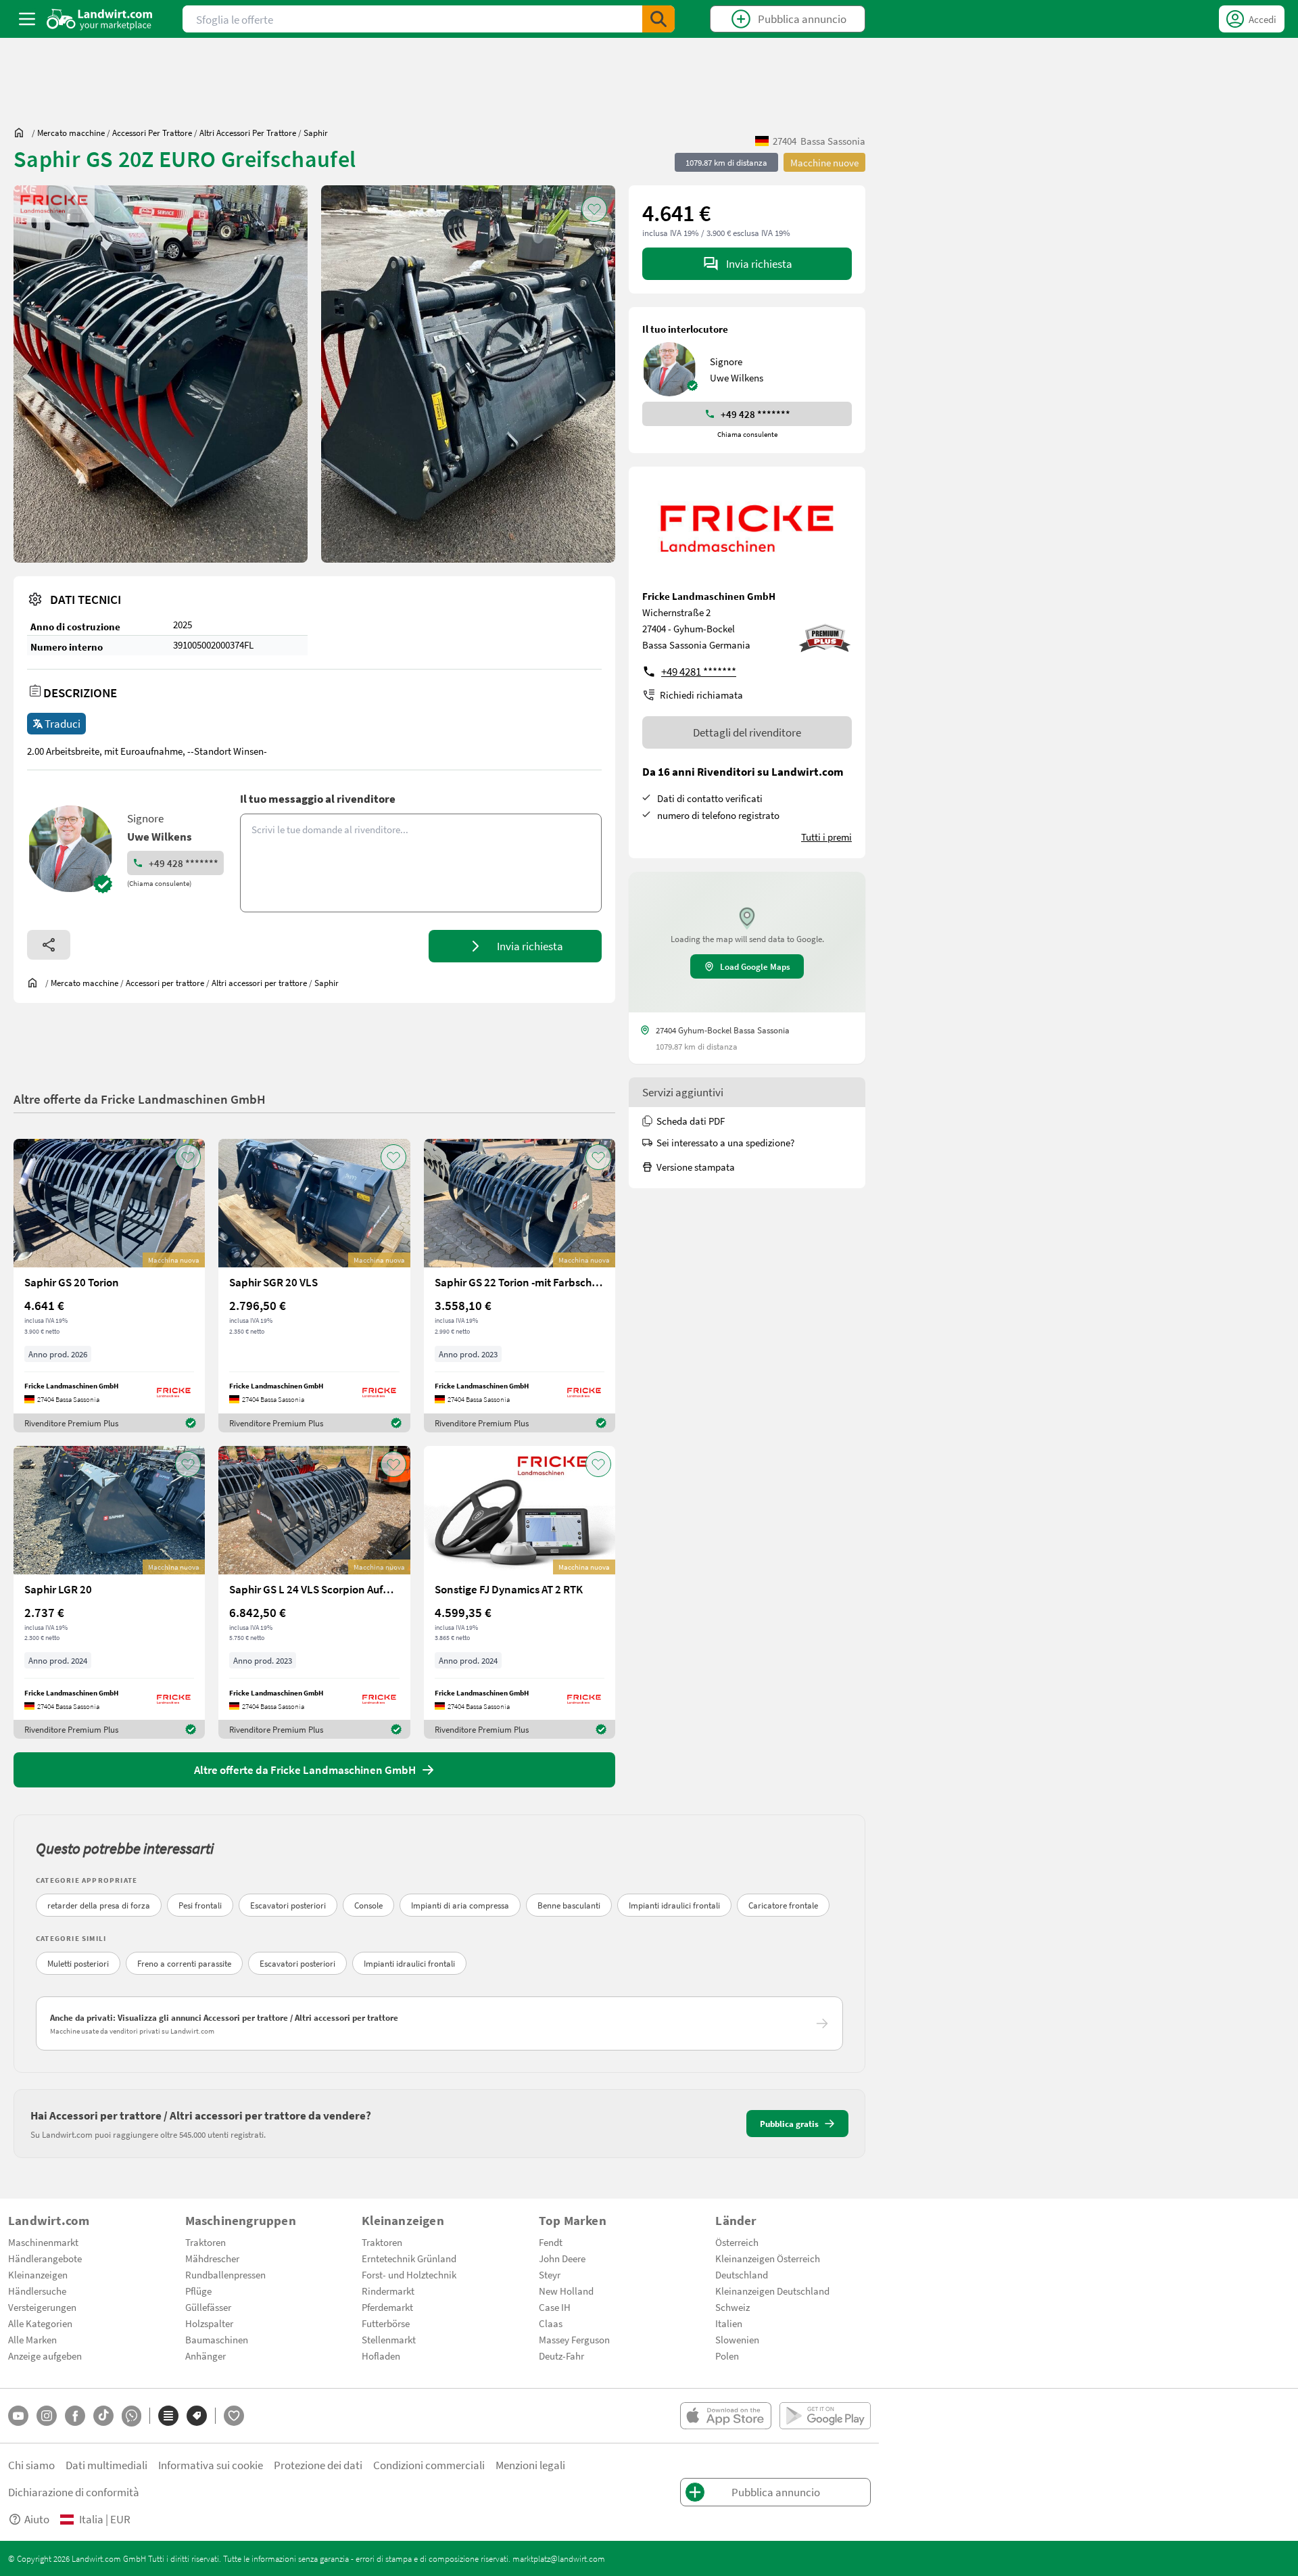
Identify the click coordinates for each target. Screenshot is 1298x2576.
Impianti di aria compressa (460, 1905)
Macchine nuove (824, 162)
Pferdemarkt (387, 2307)
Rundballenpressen (225, 2274)
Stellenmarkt (389, 2339)
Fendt (551, 2242)
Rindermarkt (388, 2291)
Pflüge (198, 2291)
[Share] (49, 945)
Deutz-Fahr (561, 2356)
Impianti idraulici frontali (674, 1905)
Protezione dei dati (318, 2465)
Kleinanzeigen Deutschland (772, 2291)
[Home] (100, 19)
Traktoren (206, 2242)
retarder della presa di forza (99, 1905)
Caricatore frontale (783, 1905)
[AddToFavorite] (594, 209)
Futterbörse (386, 2323)
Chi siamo (31, 2465)
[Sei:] (22, 133)
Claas (551, 2323)
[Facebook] (75, 2416)
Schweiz (732, 2307)
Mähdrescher (212, 2258)
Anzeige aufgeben (45, 2356)
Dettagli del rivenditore (747, 732)
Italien (729, 2323)
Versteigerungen (42, 2307)
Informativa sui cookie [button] (211, 2465)
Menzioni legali (530, 2465)
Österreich (737, 2242)
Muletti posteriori (78, 1963)
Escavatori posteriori (288, 1905)
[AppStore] (726, 2416)
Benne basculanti (569, 1905)
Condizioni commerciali (429, 2465)
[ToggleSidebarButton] (27, 19)
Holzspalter (209, 2323)
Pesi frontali (200, 1905)
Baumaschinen (217, 2339)
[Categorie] (168, 2416)
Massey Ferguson (574, 2339)
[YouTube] (18, 2416)
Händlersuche (37, 2291)
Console (368, 1905)
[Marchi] (197, 2416)
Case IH (555, 2307)
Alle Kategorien (40, 2323)
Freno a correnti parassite (184, 1963)
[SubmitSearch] (658, 19)
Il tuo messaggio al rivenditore (318, 798)
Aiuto (37, 2519)
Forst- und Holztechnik (409, 2274)
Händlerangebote (45, 2258)
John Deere (562, 2258)
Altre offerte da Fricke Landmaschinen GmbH (140, 1099)
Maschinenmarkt (43, 2242)
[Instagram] (47, 2416)
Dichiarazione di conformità (74, 2492)
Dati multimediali (106, 2465)
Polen (727, 2356)
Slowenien (737, 2339)
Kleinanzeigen (38, 2274)
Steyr (550, 2274)
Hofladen (381, 2356)
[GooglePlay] (825, 2416)
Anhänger (206, 2356)
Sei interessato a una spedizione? (725, 1142)
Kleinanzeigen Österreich (768, 2258)
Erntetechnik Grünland (409, 2258)
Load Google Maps (755, 966)
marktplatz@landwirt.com (559, 2558)
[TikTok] (103, 2416)
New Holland (566, 2291)
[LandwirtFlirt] (234, 2416)
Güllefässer (208, 2307)
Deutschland (742, 2274)
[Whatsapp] (131, 2416)
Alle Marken (32, 2339)
